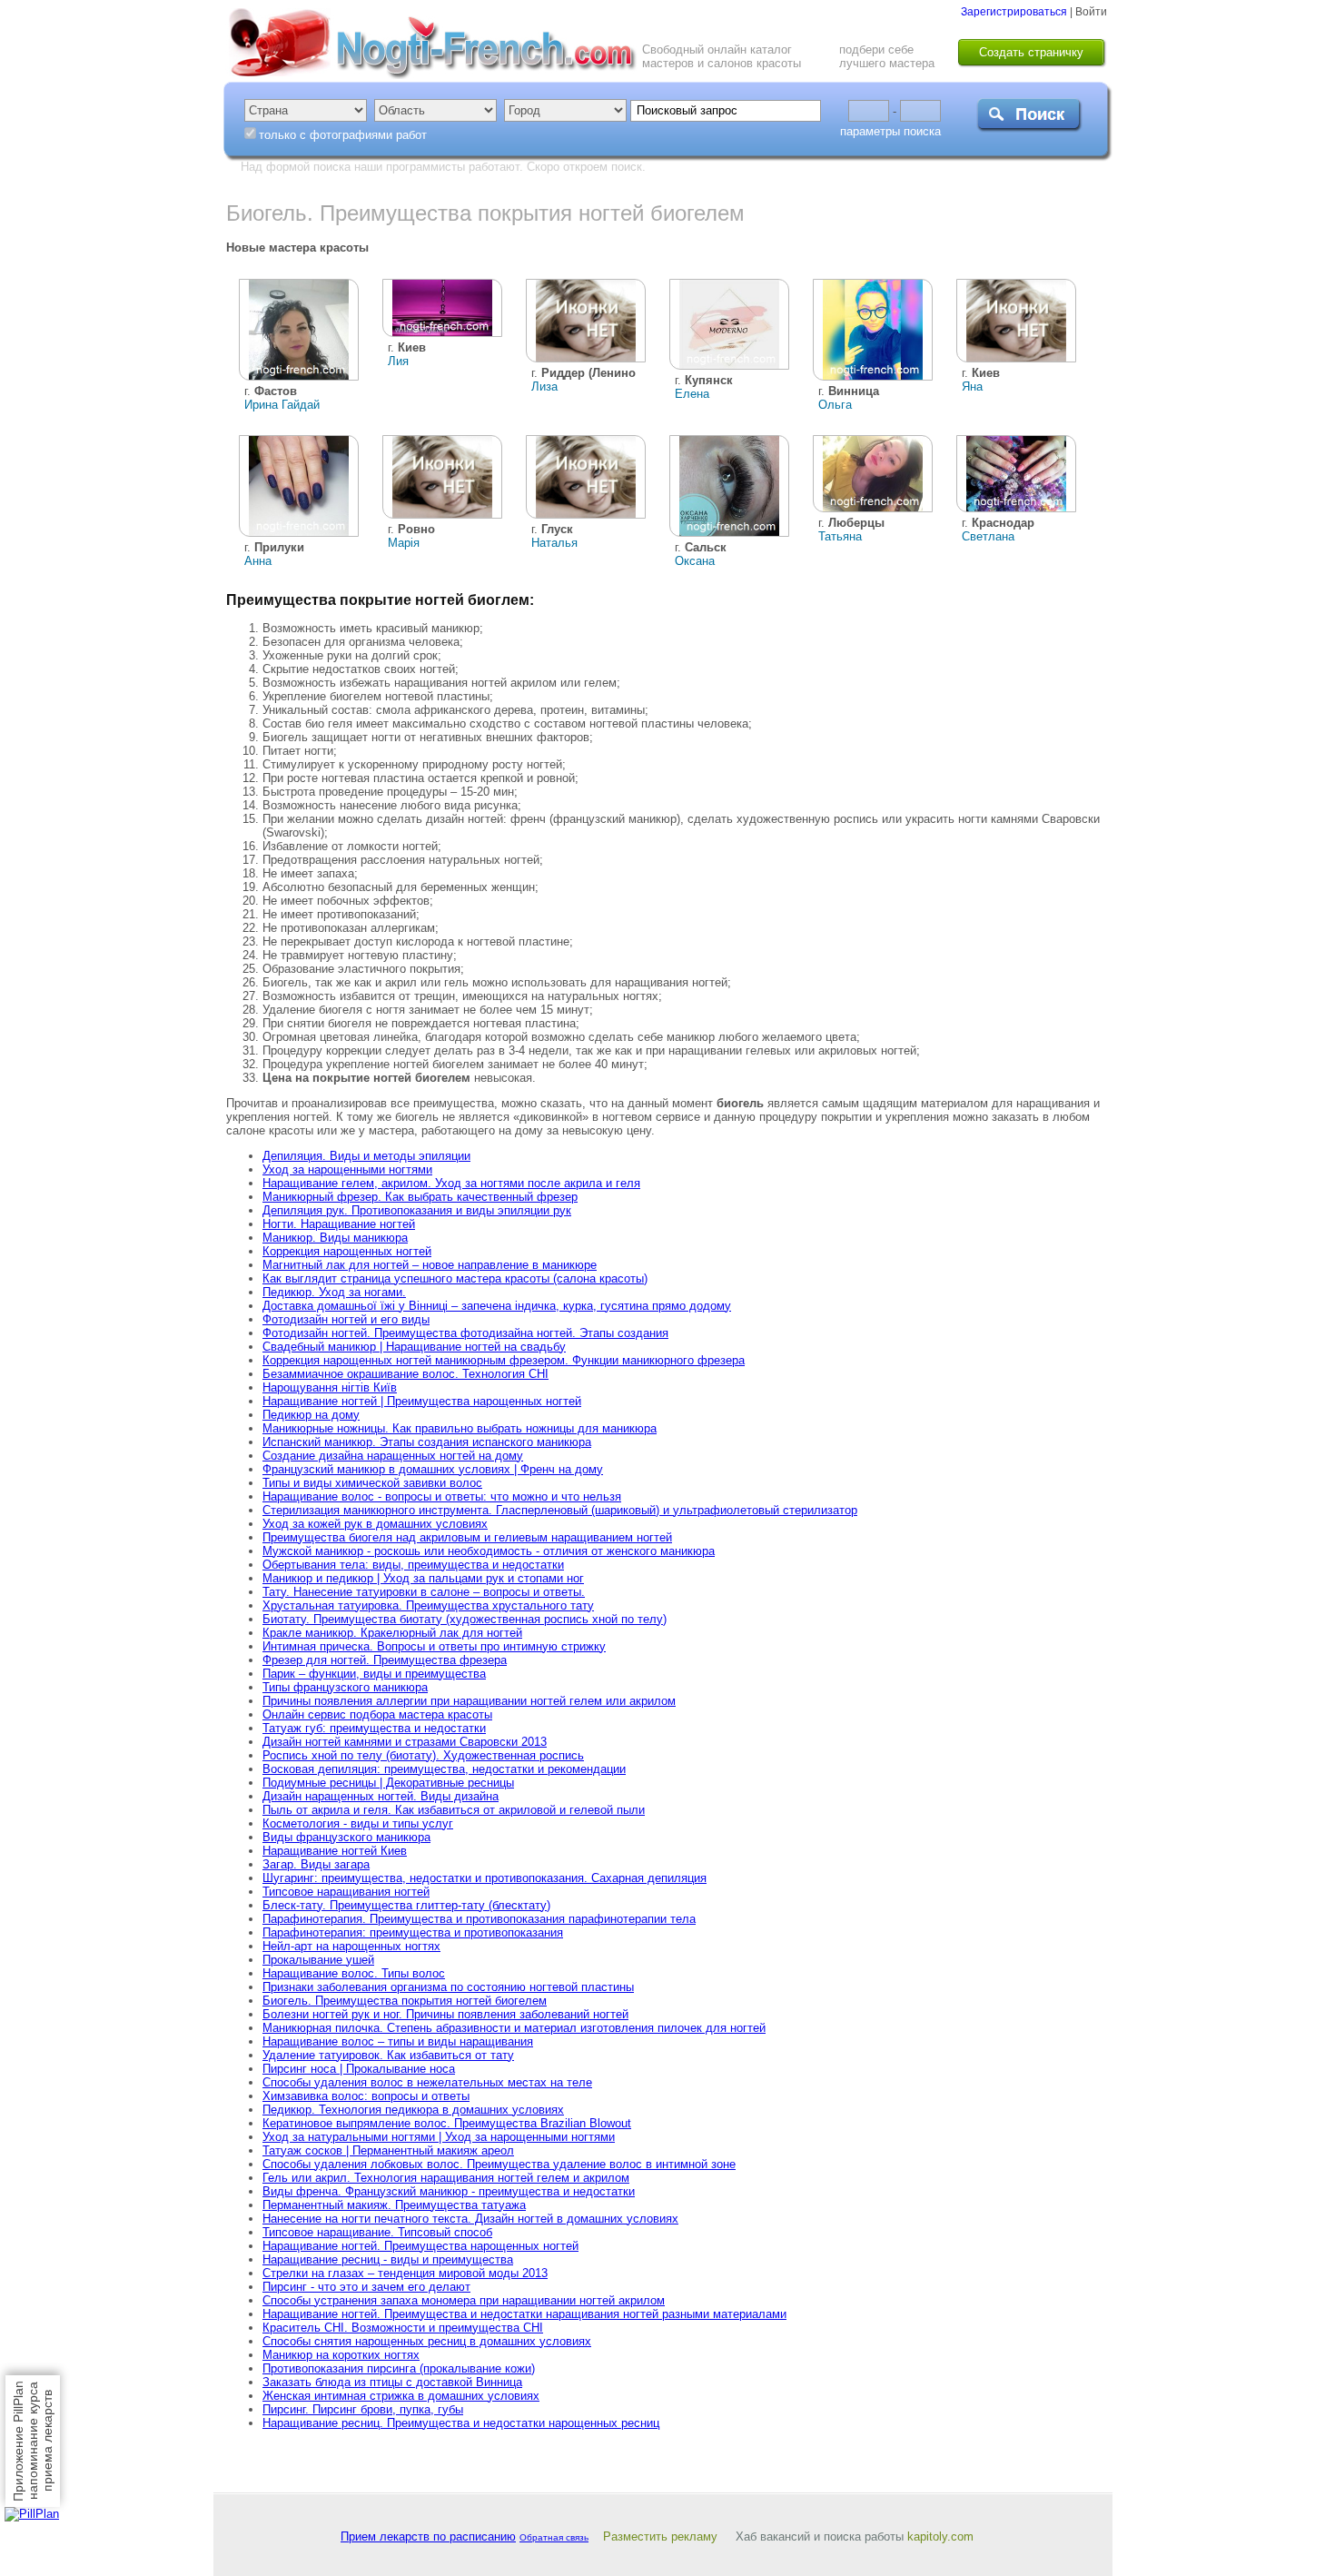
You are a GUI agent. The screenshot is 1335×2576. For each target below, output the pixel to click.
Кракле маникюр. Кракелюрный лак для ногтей (392, 1633)
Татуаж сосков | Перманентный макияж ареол (388, 2150)
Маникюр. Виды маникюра (335, 1238)
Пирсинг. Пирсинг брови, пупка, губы (363, 2409)
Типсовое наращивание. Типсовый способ (377, 2232)
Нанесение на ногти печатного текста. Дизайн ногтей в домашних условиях (470, 2219)
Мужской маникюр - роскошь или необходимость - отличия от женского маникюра (489, 1551)
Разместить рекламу (660, 2536)
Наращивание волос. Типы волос (354, 1973)
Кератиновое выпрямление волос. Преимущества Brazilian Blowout (447, 2123)
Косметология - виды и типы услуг (358, 1823)
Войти (1091, 12)
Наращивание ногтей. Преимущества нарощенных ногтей (420, 2246)
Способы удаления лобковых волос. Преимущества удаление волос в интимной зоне (499, 2164)
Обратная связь (554, 2537)
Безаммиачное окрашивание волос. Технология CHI (405, 1374)
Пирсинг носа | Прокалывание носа (359, 2069)
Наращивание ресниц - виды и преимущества (388, 2259)
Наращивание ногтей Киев (335, 1851)
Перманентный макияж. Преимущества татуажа (394, 2205)
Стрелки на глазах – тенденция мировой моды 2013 (405, 2273)
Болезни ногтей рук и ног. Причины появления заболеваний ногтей (445, 2014)
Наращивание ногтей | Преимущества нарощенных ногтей (422, 1401)
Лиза (544, 386)
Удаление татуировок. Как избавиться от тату (388, 2055)
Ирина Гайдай (282, 405)
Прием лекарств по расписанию (428, 2536)
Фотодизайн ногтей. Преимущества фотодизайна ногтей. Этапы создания (465, 1333)
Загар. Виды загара (316, 1864)
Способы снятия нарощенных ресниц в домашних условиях (427, 2341)
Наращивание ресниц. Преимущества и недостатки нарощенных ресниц (461, 2423)
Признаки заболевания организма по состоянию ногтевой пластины (448, 1987)
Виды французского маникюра (346, 1837)
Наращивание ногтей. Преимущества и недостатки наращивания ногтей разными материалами (524, 2314)
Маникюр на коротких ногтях (341, 2355)
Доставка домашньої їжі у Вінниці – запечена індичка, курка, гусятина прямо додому (497, 1306)
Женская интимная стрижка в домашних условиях (401, 2396)
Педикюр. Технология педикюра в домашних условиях (413, 2110)
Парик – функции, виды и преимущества (374, 1674)
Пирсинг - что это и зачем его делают (366, 2287)
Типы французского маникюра (345, 1687)
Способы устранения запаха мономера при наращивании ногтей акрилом (464, 2300)
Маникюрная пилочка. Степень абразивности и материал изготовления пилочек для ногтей (514, 2028)
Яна (972, 386)
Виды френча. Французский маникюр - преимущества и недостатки (449, 2191)
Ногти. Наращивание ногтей (339, 1224)
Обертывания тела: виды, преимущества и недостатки (413, 1565)
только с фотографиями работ (343, 135)
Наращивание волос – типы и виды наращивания (398, 2041)
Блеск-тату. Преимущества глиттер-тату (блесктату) (406, 1905)
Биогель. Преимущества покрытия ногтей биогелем (405, 2001)
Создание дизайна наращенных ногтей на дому (393, 1456)
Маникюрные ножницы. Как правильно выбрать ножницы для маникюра (460, 1428)
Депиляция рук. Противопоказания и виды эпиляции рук (417, 1210)
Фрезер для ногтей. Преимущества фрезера (385, 1660)
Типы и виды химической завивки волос (372, 1483)
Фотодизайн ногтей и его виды (346, 1319)
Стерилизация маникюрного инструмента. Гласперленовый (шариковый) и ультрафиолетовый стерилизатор (560, 1510)
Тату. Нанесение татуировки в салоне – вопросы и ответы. (424, 1592)
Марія (404, 543)
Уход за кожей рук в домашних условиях (375, 1524)
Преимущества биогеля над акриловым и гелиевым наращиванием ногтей (467, 1537)
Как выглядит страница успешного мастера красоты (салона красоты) (455, 1278)
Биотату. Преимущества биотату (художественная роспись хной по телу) (465, 1619)
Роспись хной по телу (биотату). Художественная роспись (423, 1755)
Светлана (988, 536)
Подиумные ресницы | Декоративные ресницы (388, 1783)
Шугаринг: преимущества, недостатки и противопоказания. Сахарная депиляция (485, 1878)
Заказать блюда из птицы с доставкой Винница (392, 2382)
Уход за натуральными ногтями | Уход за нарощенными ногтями (439, 2137)
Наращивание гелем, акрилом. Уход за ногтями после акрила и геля (451, 1183)
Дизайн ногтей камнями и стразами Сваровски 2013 (405, 1742)
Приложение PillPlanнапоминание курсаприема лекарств (33, 2441)
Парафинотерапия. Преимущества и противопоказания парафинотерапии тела (479, 1919)
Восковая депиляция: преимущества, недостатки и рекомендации (444, 1769)
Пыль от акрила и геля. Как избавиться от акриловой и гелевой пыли (454, 1810)
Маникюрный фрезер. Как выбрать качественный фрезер (420, 1197)
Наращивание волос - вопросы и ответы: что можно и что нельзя (442, 1496)
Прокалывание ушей (318, 1960)
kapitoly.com (940, 2536)
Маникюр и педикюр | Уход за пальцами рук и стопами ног (423, 1578)
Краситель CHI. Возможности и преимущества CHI (403, 2328)
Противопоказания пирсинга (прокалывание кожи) (399, 2368)
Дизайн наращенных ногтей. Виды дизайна (381, 1796)
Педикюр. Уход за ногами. (334, 1292)
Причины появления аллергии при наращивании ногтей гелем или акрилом (469, 1701)
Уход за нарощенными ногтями (347, 1169)
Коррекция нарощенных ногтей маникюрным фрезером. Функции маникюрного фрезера (504, 1360)
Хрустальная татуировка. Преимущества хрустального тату (428, 1605)
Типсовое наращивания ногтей (346, 1892)
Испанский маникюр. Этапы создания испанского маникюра (427, 1442)
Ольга (835, 405)
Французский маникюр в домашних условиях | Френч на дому (433, 1469)
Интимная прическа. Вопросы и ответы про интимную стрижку (434, 1646)
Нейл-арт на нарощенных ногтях (351, 1946)
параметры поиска (890, 131)
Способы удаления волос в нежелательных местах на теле (427, 2082)
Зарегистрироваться (1014, 12)
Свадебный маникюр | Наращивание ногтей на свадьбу (414, 1347)
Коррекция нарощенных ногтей (347, 1251)
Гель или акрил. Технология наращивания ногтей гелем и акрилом (446, 2178)
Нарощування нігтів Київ (330, 1387)
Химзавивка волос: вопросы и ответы (366, 2096)
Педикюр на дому (311, 1415)
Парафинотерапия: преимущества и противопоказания (413, 1932)
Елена (692, 394)
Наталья (554, 543)
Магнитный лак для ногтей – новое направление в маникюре (430, 1265)
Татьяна (840, 536)
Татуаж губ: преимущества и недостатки (374, 1728)
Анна (258, 561)
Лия (398, 361)
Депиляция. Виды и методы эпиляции (366, 1156)
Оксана (695, 561)
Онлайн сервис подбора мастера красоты (377, 1714)
